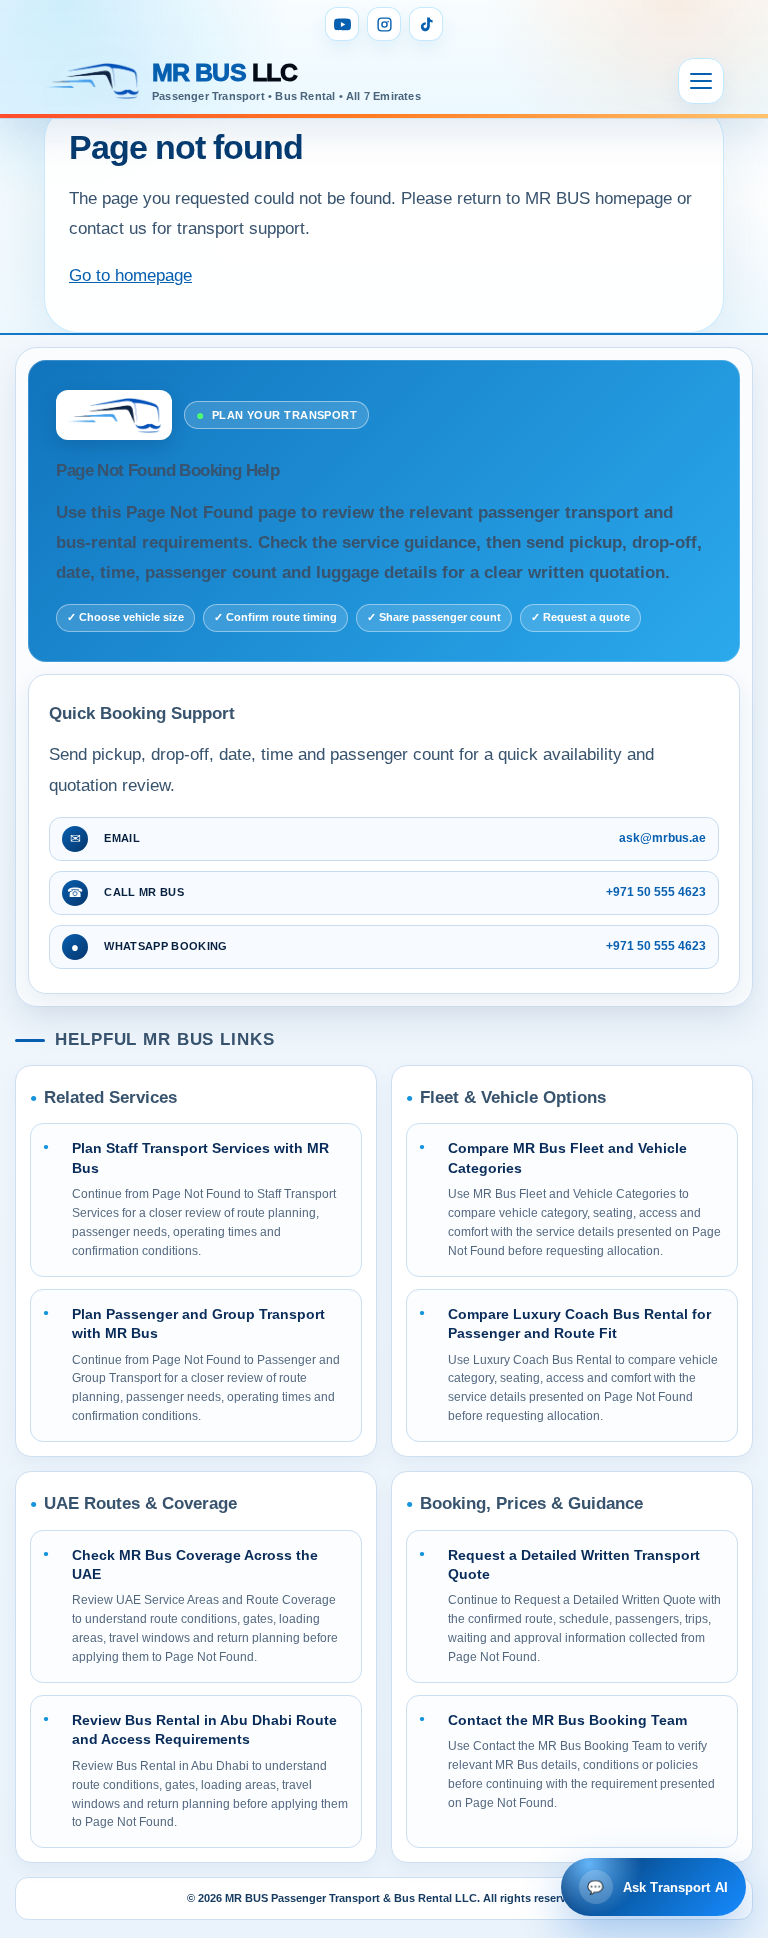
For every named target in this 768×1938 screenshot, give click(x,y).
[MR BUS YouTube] (342, 24)
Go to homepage (130, 275)
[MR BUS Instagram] (384, 24)
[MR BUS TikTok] (426, 24)
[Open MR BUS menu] (701, 81)
